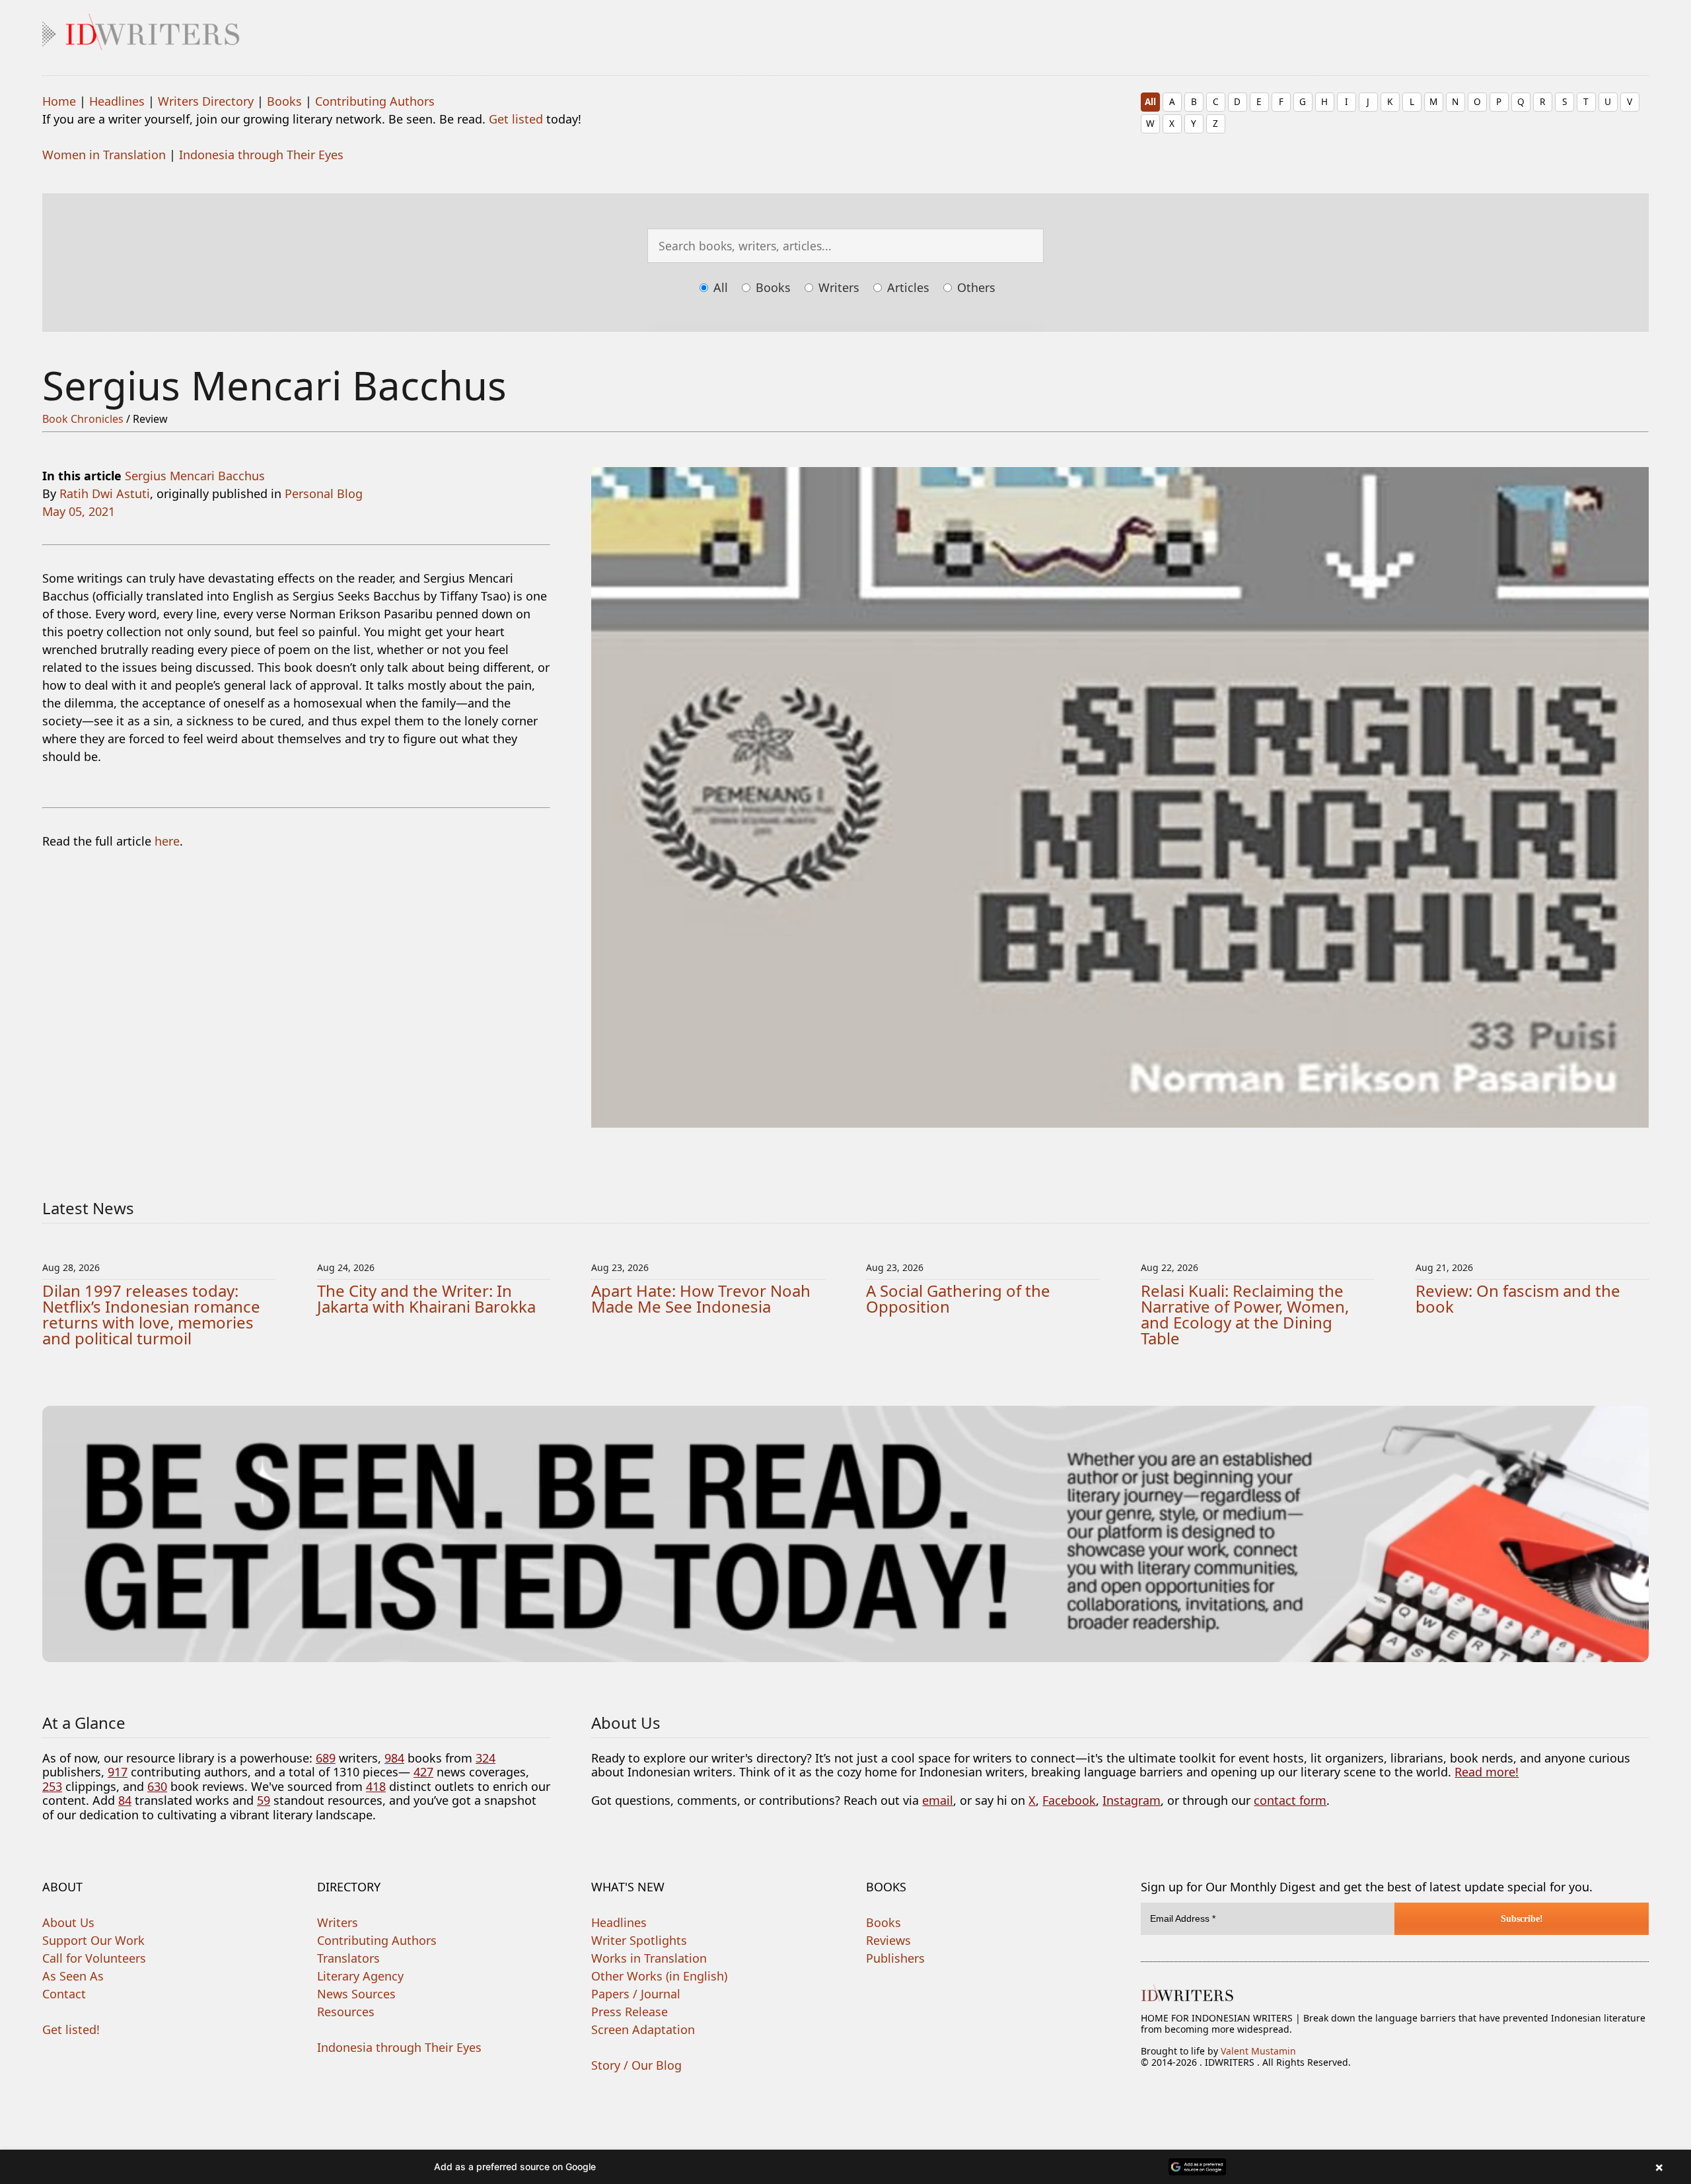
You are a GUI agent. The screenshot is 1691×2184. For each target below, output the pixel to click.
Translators (348, 1958)
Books (284, 101)
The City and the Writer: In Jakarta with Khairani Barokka (426, 1298)
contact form (1290, 1800)
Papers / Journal (636, 1994)
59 (264, 1800)
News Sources (356, 1994)
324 (486, 1758)
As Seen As (73, 1976)
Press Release (630, 2012)
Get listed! (71, 2029)
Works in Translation (649, 1958)
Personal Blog (324, 493)
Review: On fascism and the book (1518, 1298)
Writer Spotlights (639, 1940)
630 (157, 1786)
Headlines (117, 101)
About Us (68, 1922)
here (167, 841)
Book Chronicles (83, 419)
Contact (64, 1994)
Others (975, 287)
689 (326, 1758)
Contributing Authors (375, 101)
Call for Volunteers (94, 1958)
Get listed (516, 119)
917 (118, 1772)
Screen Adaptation (643, 2029)
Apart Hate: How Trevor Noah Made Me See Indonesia (701, 1298)
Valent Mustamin (1258, 2051)
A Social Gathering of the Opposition (958, 1298)
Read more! (1487, 1772)
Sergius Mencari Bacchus (195, 476)
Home (59, 101)
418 (376, 1786)
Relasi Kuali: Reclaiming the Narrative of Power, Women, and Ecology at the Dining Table (1245, 1314)
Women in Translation (104, 155)
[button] (845, 2167)
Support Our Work (93, 1940)
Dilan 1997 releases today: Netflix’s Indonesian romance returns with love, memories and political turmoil (151, 1314)
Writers (837, 287)
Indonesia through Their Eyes (261, 155)
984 (394, 1758)
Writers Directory (206, 101)
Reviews (888, 1940)
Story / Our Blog (636, 2065)
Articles (907, 287)
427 (423, 1772)
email (938, 1800)
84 (125, 1800)
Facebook (1069, 1800)
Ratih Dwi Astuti (105, 493)
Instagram (1132, 1800)
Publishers (895, 1958)
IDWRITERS (845, 29)
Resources (346, 2012)
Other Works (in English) (659, 1976)
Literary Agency (360, 1976)
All (1150, 101)
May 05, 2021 (79, 511)
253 (52, 1786)
